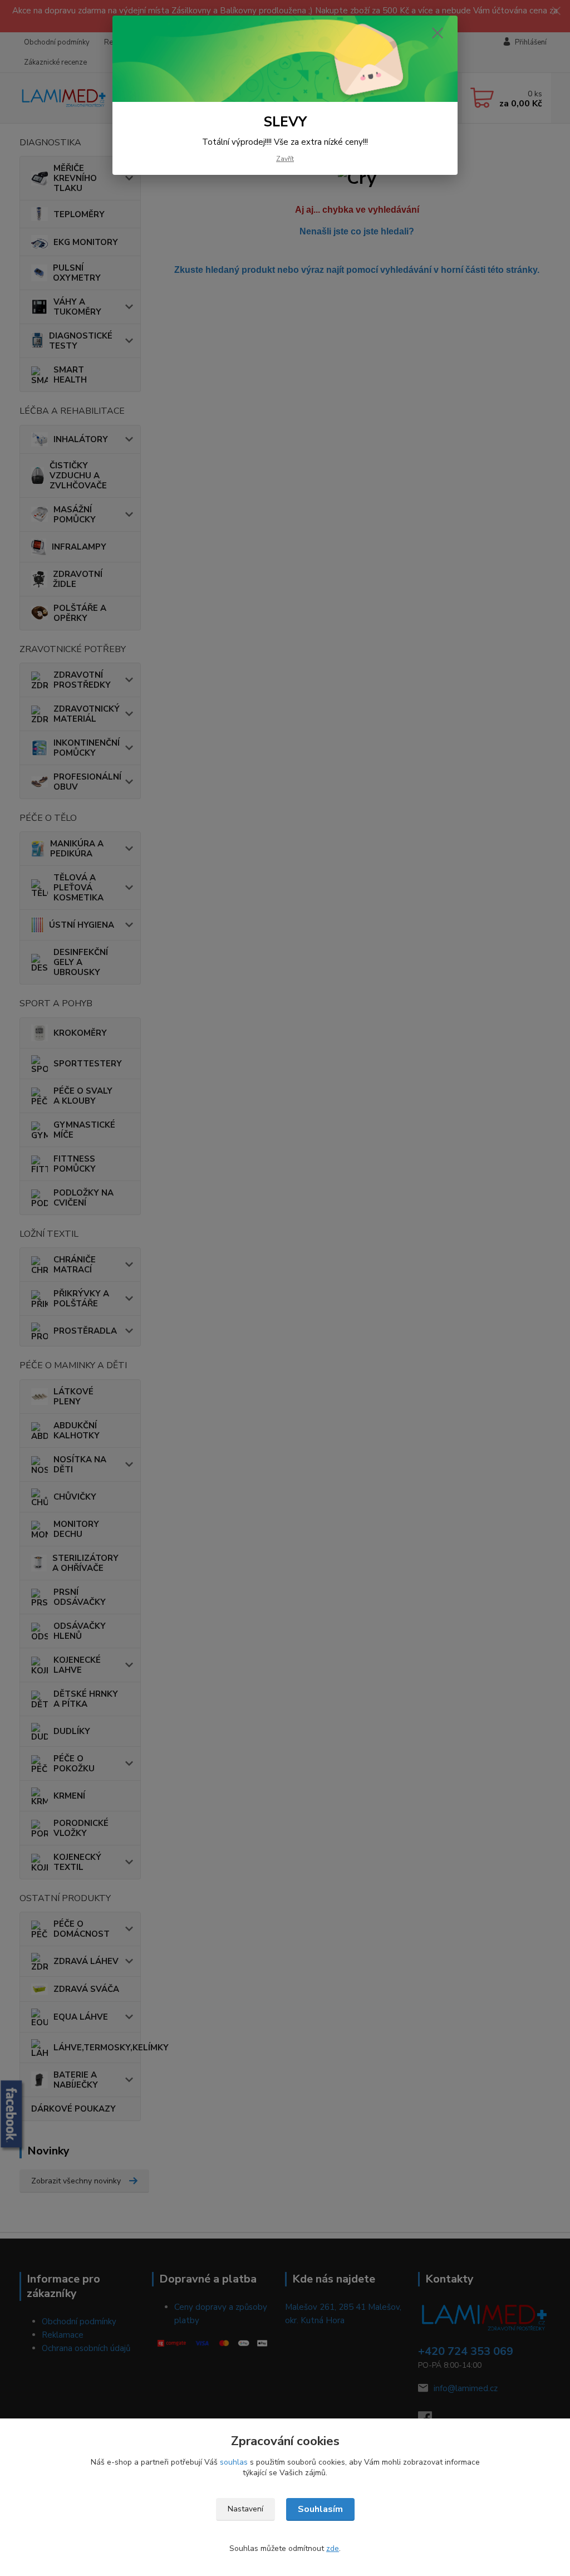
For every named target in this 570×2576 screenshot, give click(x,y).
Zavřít (285, 159)
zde (333, 2548)
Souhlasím (320, 2509)
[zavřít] (438, 33)
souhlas (234, 2462)
